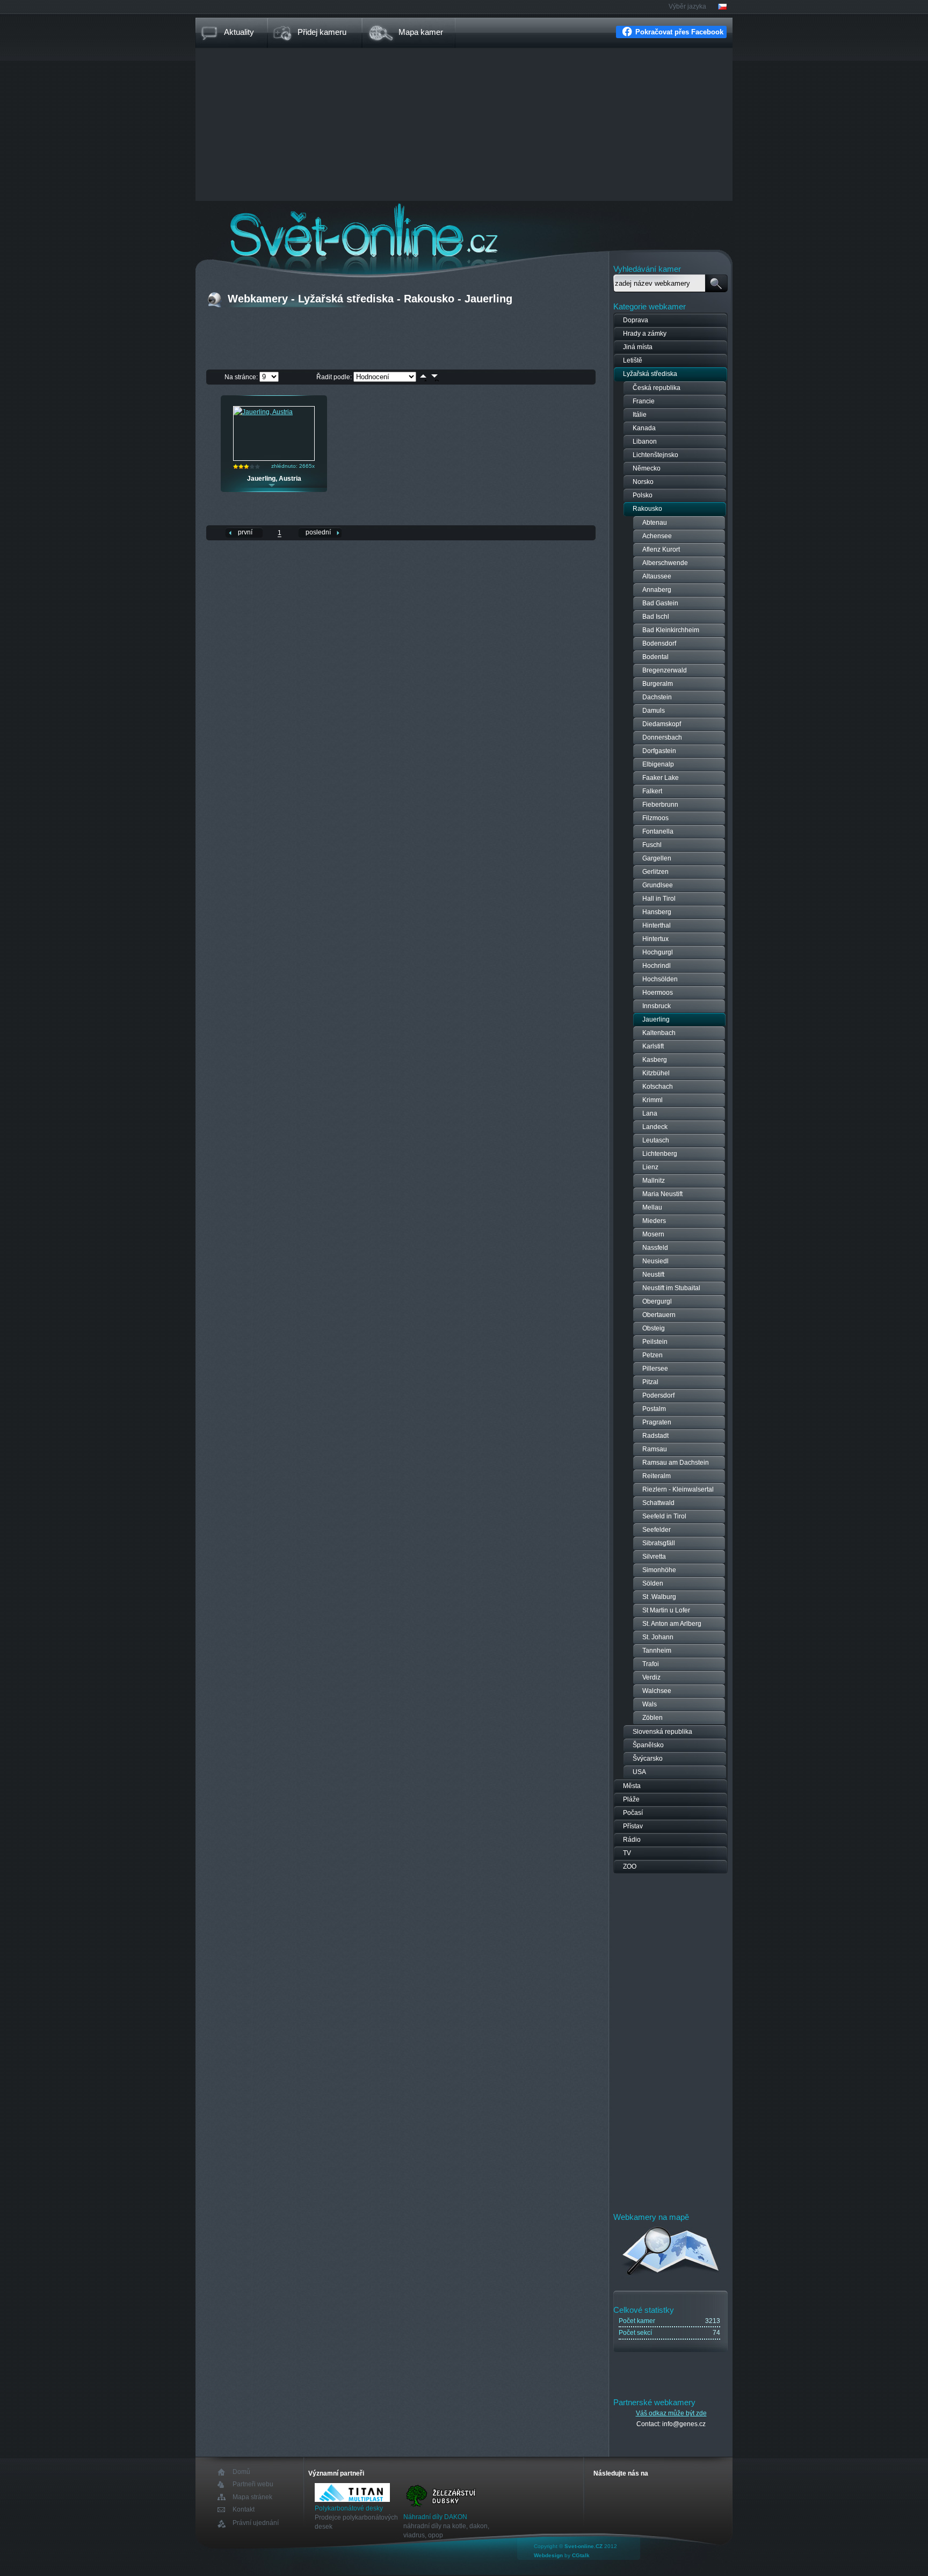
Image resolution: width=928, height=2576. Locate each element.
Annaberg (657, 590)
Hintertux (655, 939)
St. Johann (658, 1637)
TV (627, 1853)
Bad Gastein (660, 603)
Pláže (631, 1799)
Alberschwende (665, 563)
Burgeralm (658, 684)
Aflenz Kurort (661, 549)
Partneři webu (253, 2484)
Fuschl (652, 845)
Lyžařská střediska (650, 374)
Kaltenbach (659, 1033)
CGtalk (581, 2555)
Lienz (650, 1167)
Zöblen (653, 1718)
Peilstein (655, 1342)
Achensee (657, 536)
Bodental (655, 657)
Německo (647, 468)
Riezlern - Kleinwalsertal (678, 1489)
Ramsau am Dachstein (676, 1463)
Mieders (654, 1221)
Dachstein (657, 697)
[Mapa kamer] (671, 2277)
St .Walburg (659, 1597)
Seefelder (657, 1530)
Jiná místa (638, 347)
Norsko (643, 482)
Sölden (653, 1583)
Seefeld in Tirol (664, 1516)
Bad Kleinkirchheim (671, 630)
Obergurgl (657, 1301)
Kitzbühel (656, 1073)
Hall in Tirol (659, 899)
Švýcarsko (648, 1759)
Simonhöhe (659, 1570)
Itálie (640, 415)
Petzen (653, 1355)
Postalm (654, 1409)
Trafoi (651, 1664)
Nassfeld (655, 1248)
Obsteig (654, 1328)
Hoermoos (658, 993)
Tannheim (657, 1651)
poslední (318, 532)
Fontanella (658, 831)
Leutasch (656, 1140)
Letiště (633, 360)
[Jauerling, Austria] (263, 412)
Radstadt (655, 1436)
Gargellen (657, 858)
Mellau (652, 1207)
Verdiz (651, 1677)
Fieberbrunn (660, 805)
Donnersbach (662, 737)
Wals (650, 1704)
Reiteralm (657, 1476)
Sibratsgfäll (659, 1543)
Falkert (652, 791)
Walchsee (657, 1691)
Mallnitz (654, 1181)
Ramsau (655, 1449)
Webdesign (548, 2555)
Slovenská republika (662, 1732)
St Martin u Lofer (666, 1610)
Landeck (655, 1127)
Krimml (653, 1100)
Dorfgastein (659, 751)
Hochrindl (657, 966)
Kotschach (658, 1087)
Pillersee (655, 1369)
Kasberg (655, 1060)
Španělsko (648, 1745)
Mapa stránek (252, 2497)
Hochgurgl (658, 952)
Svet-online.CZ (583, 2546)
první (245, 532)
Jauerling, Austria (274, 479)
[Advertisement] (464, 126)
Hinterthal (657, 925)
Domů (241, 2472)
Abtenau (655, 523)
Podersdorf (658, 1395)
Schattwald (658, 1503)
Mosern (653, 1234)
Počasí (633, 1813)
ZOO (630, 1866)
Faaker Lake (661, 778)
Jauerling (656, 1019)
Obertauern (659, 1315)
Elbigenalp (658, 764)
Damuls (654, 711)
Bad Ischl (656, 617)
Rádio (632, 1840)
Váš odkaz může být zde (671, 2413)
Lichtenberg (660, 1154)
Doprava (636, 320)
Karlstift (653, 1046)
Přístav (633, 1826)
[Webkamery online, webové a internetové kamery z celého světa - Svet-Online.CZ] (464, 230)
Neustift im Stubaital (671, 1288)
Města (632, 1786)
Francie (644, 401)
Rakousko (647, 509)
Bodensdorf (659, 643)
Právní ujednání (256, 2523)
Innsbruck (657, 1006)
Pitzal (650, 1382)
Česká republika (657, 388)
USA (639, 1772)
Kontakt (244, 2510)
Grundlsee (658, 885)
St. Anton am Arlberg (672, 1624)
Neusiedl (655, 1261)
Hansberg (657, 912)
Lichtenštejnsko (655, 455)
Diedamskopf (662, 724)
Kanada (644, 428)
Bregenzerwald (665, 670)
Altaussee (657, 576)
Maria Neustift (662, 1194)
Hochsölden (660, 979)
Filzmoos (655, 818)
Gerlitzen (655, 872)
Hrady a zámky (645, 334)
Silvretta (654, 1557)
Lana (650, 1113)
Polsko (643, 495)
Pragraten (657, 1422)
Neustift (653, 1275)
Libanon (645, 442)
